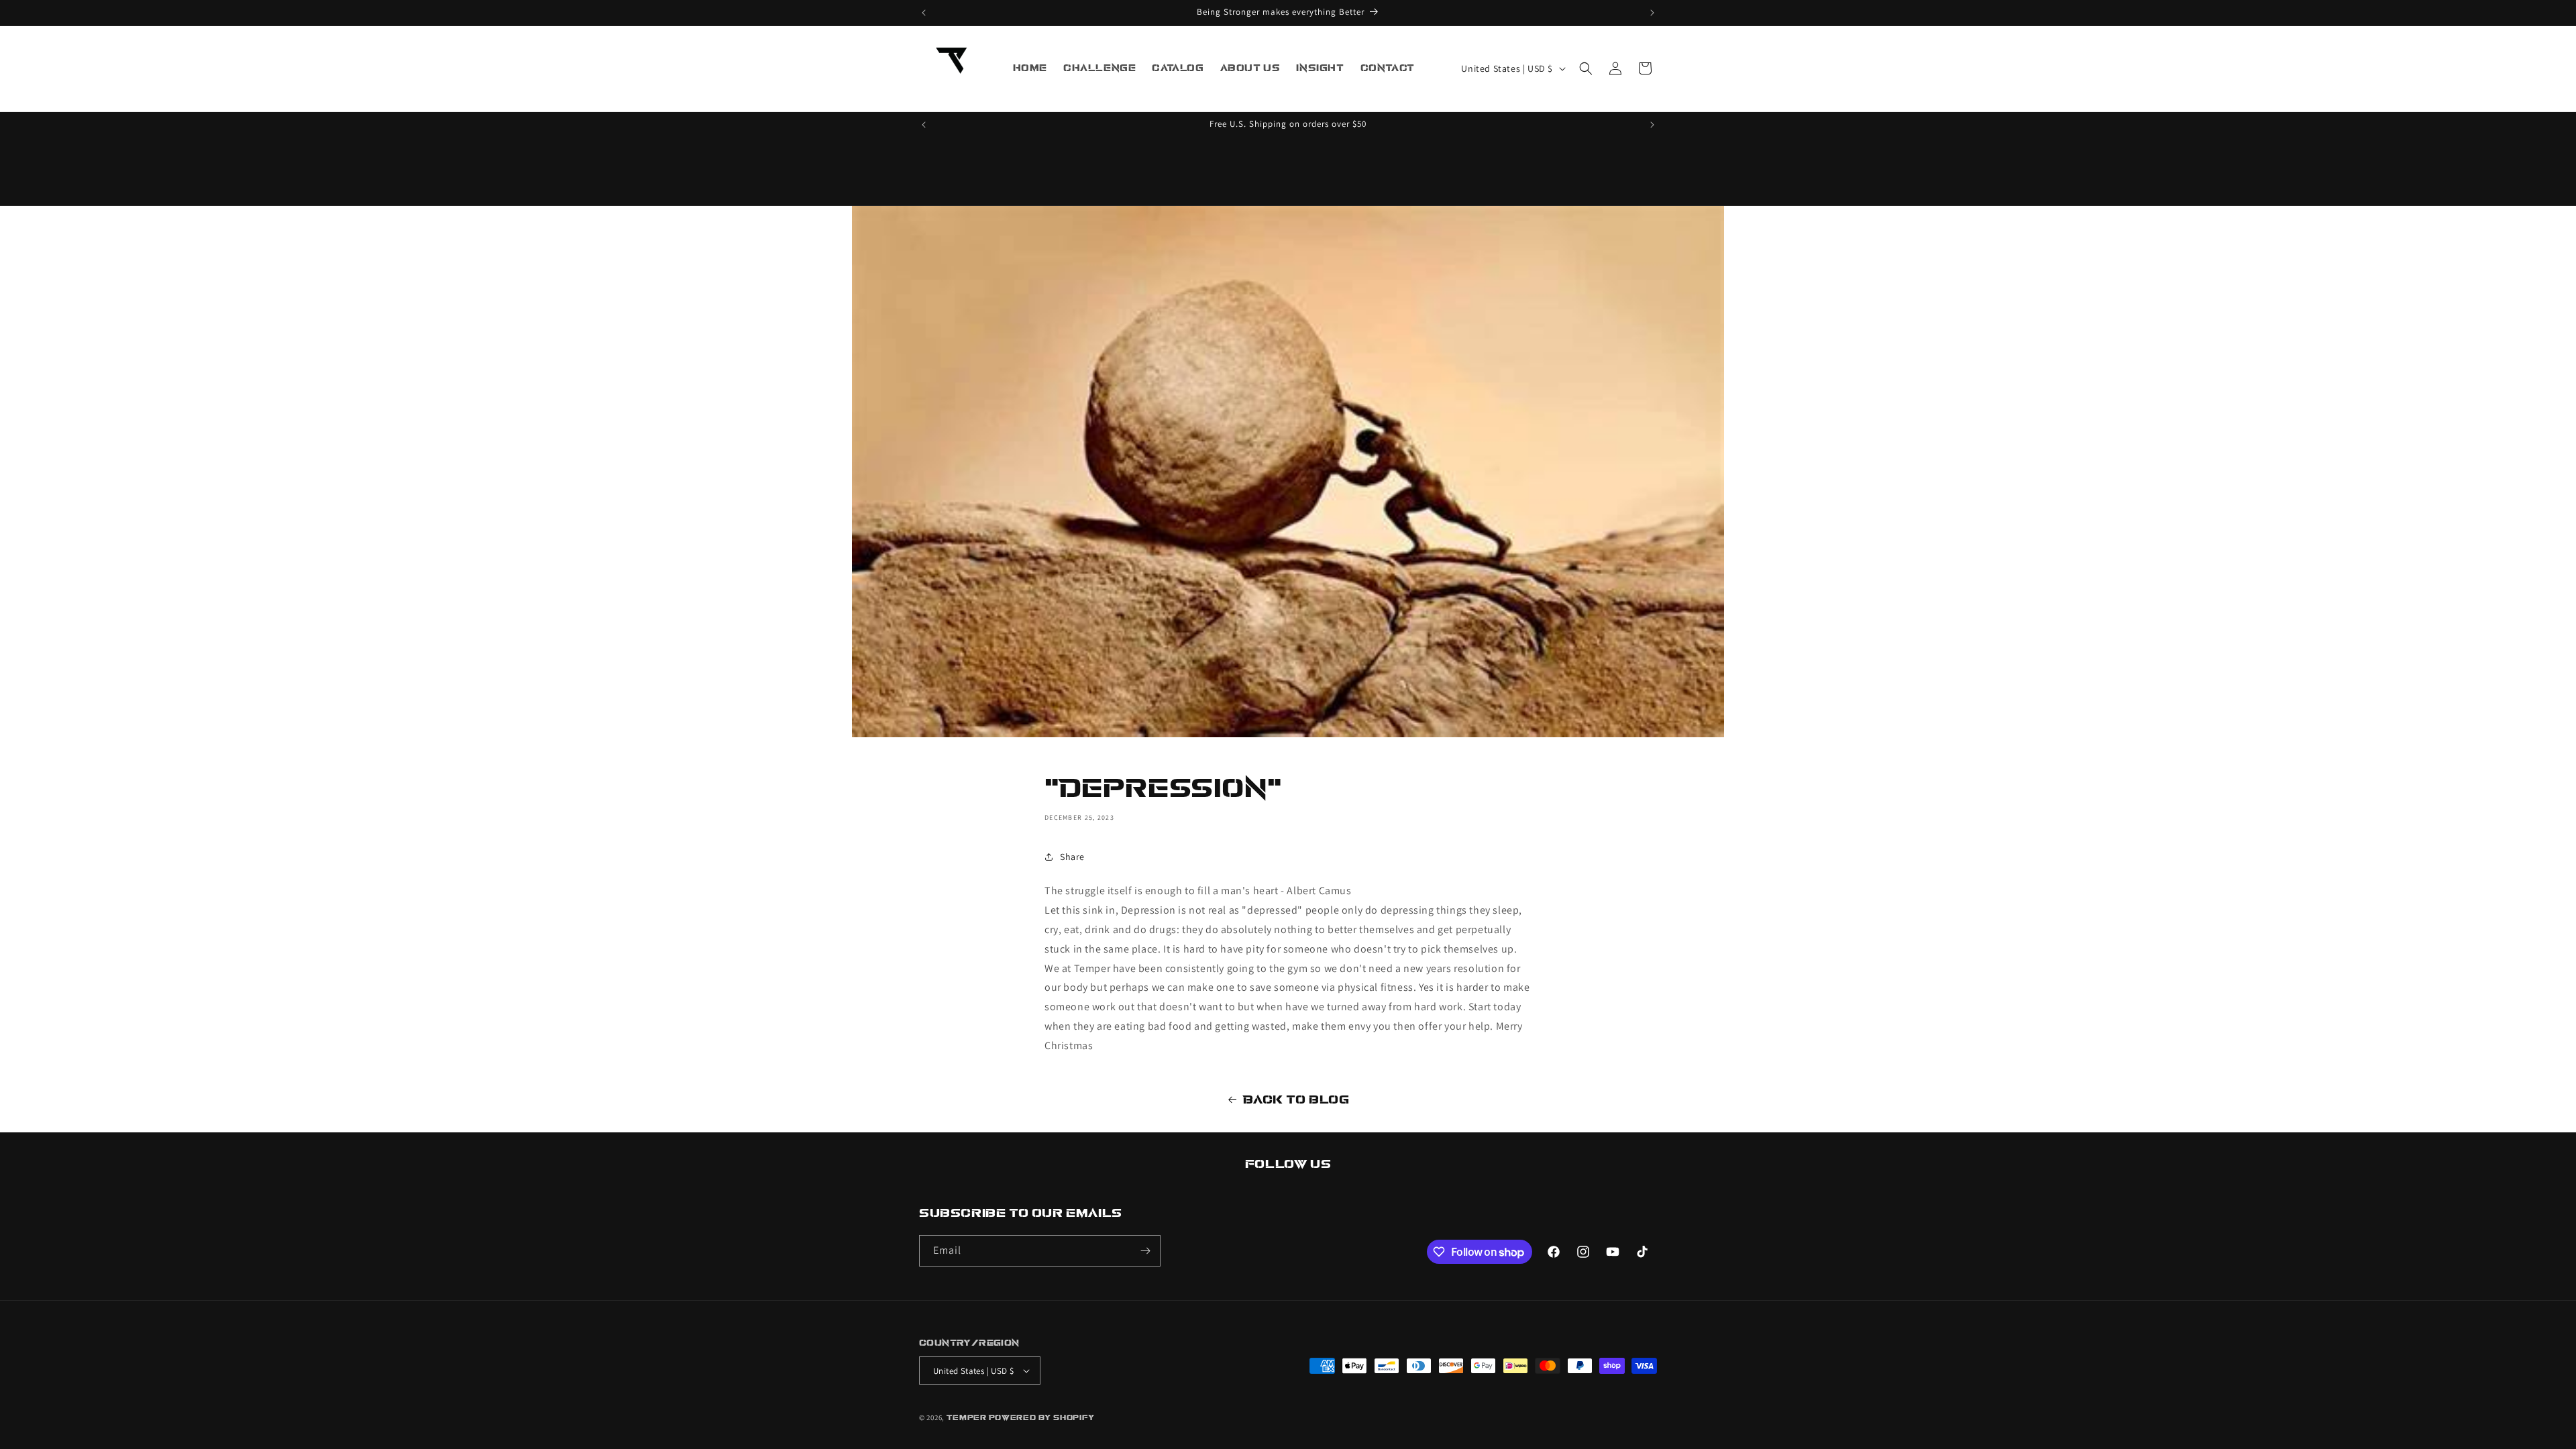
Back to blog (1296, 1100)
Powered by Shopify (1042, 1418)
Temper (967, 1418)
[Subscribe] (1145, 1251)
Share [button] (1072, 857)
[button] (1586, 68)
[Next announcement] (1652, 13)
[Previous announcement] (924, 13)
